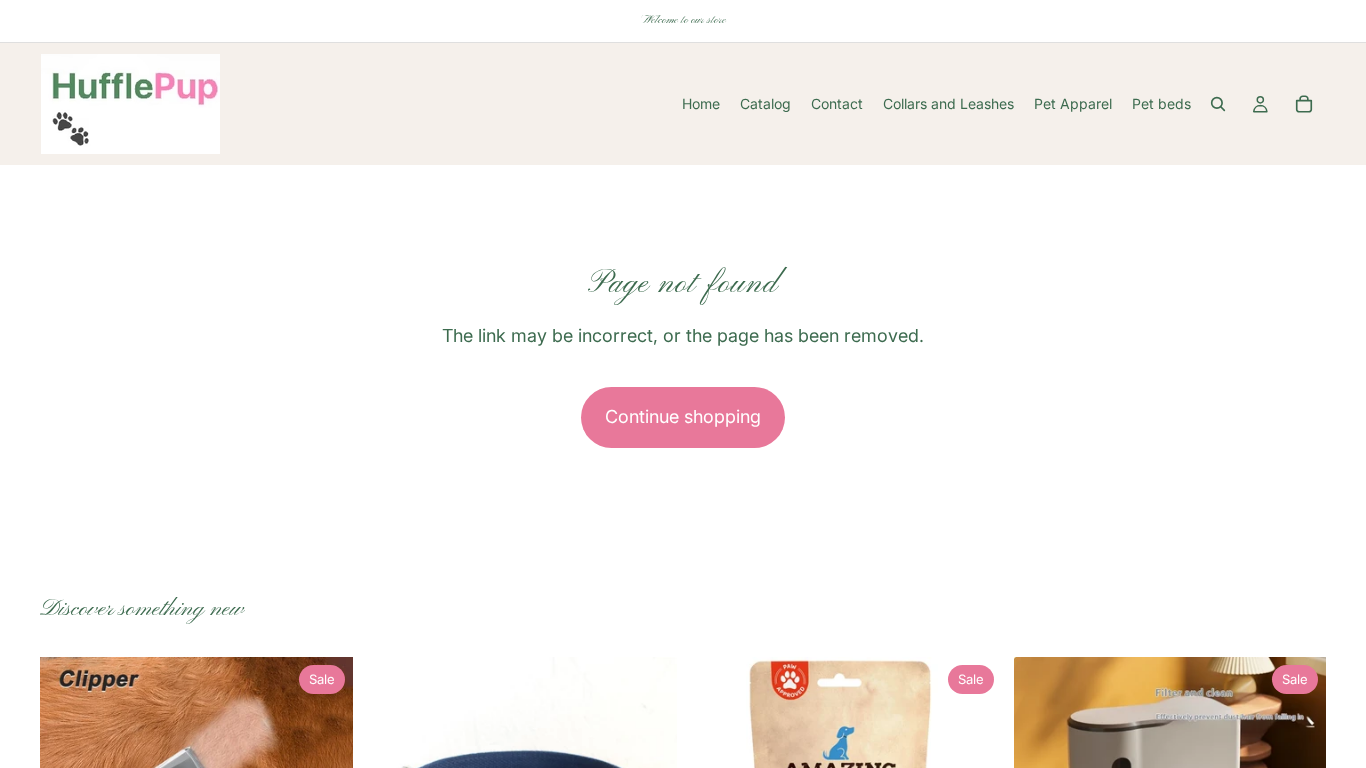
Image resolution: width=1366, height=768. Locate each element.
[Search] (1218, 104)
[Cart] (1304, 104)
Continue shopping (683, 416)
